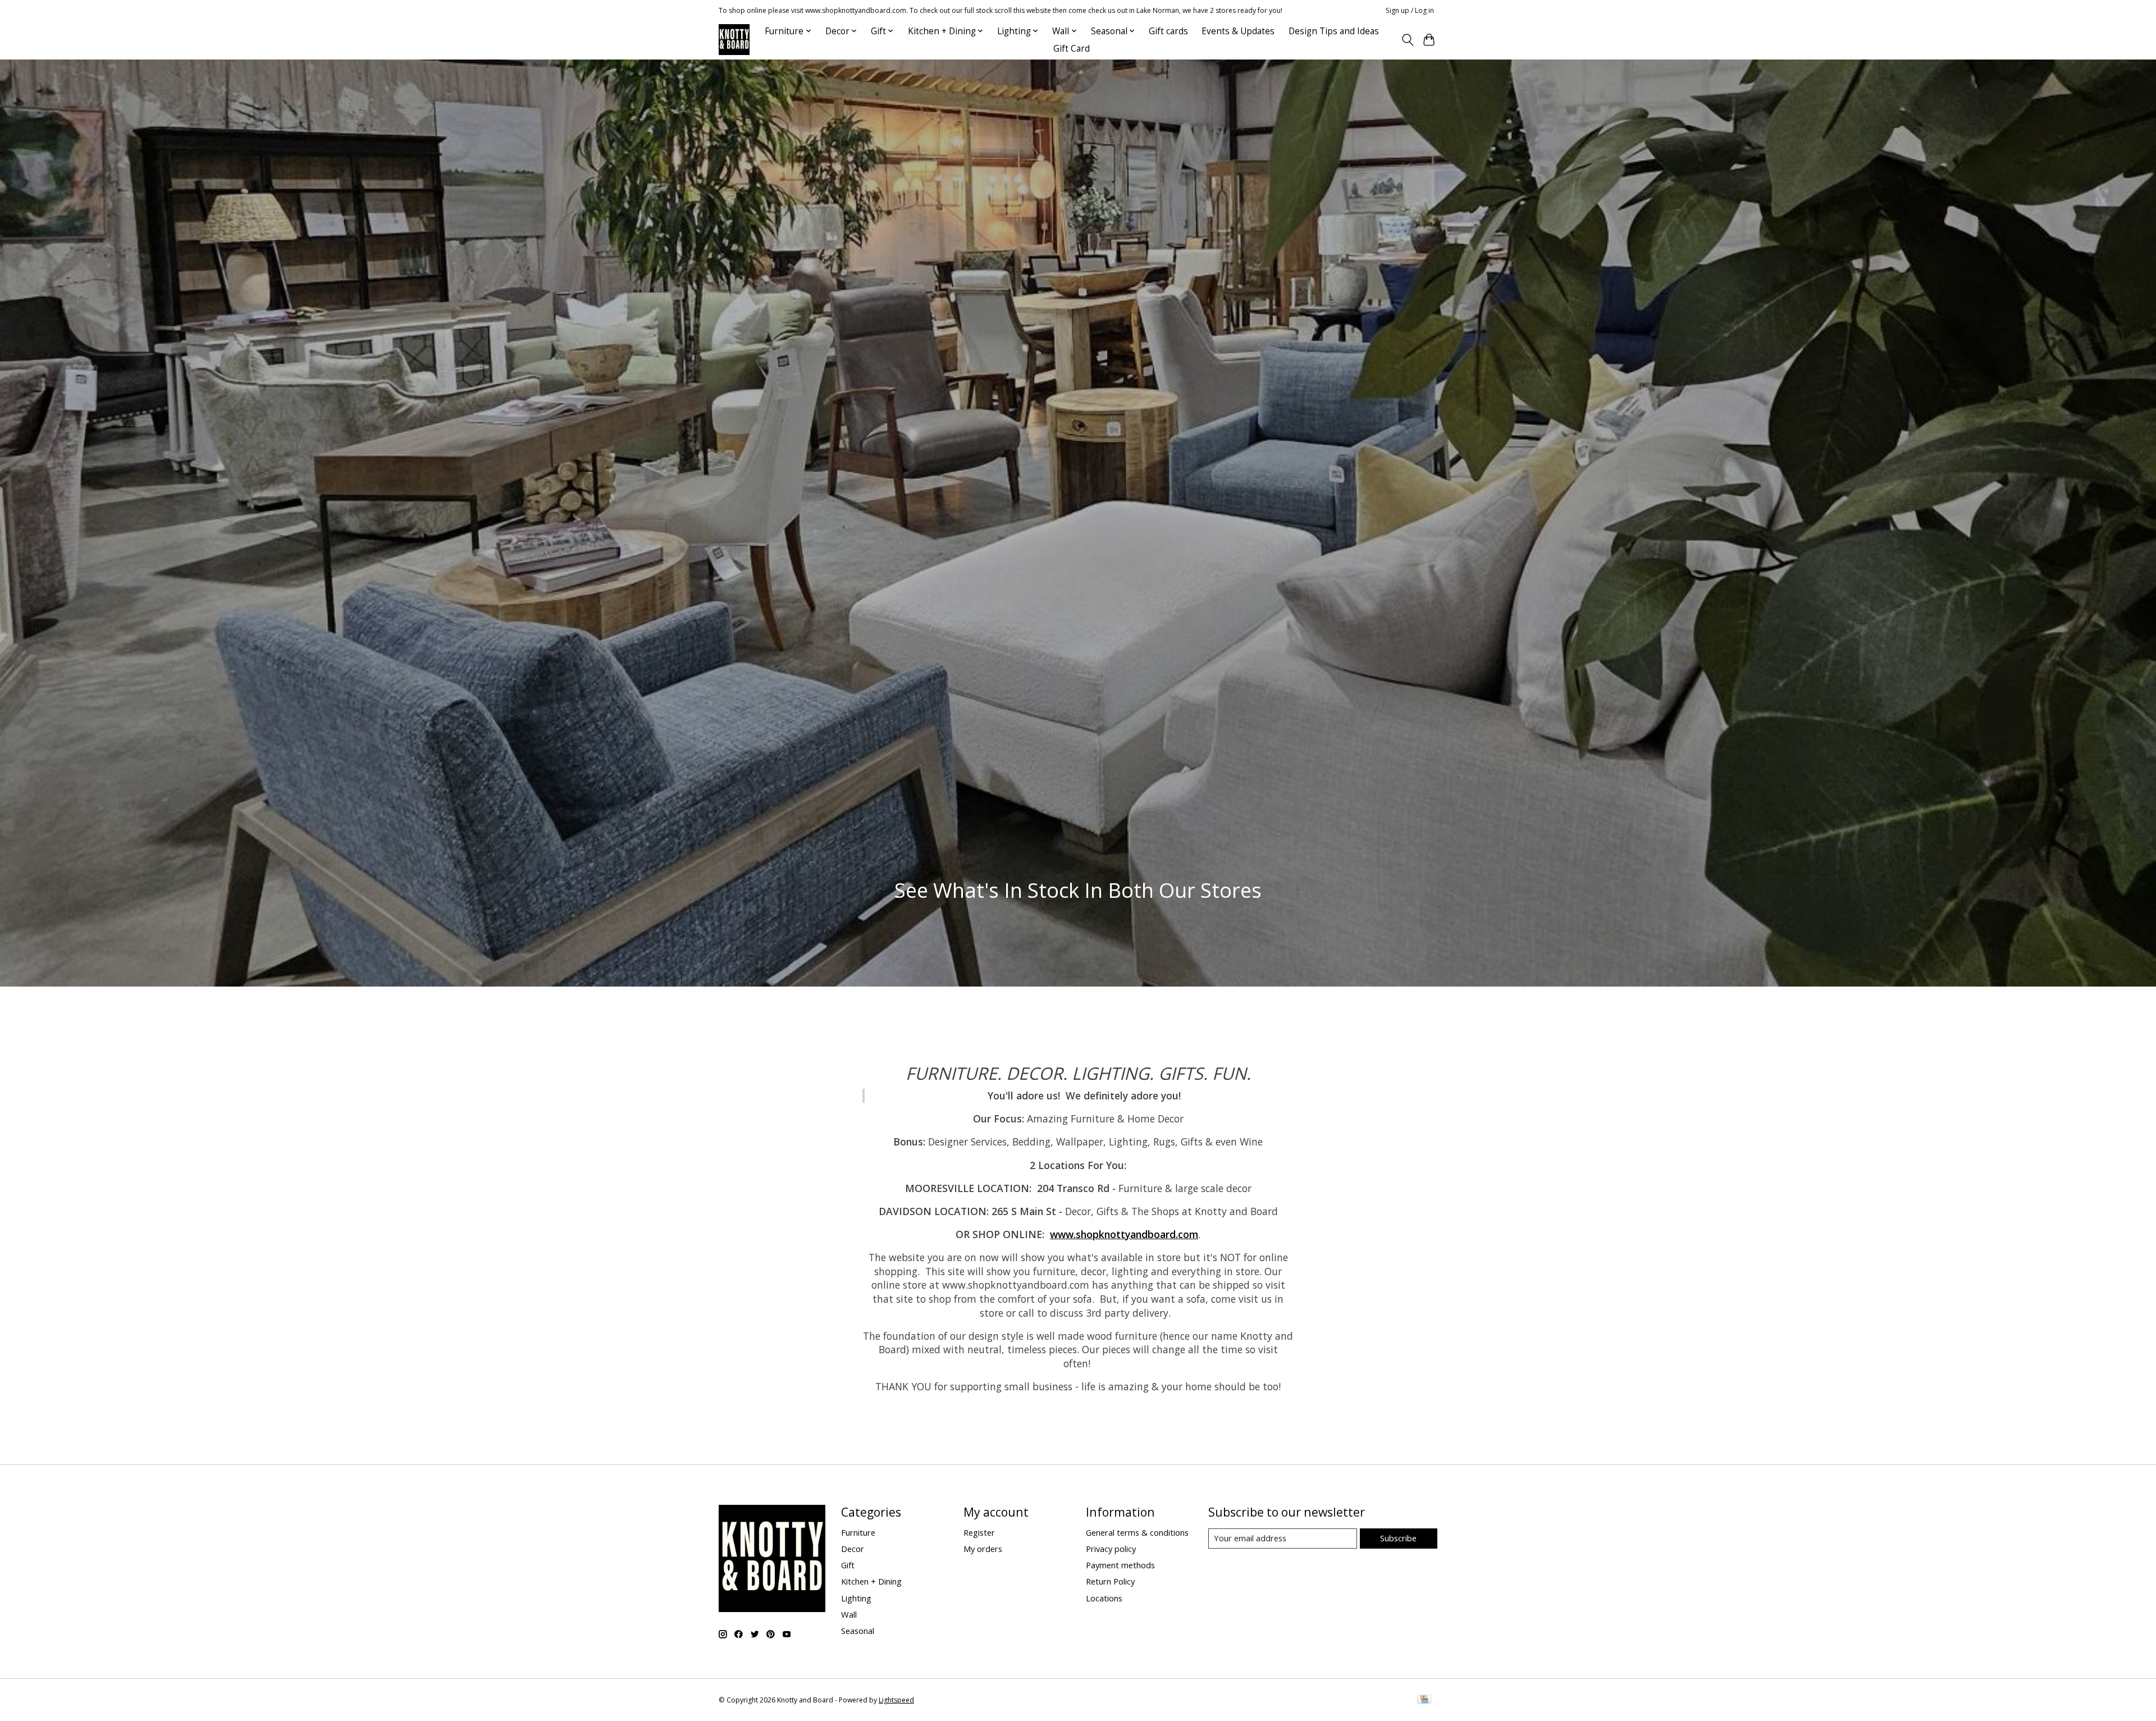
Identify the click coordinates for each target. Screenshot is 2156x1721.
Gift (848, 1565)
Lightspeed (896, 1700)
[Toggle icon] (1407, 40)
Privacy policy (1111, 1549)
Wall (849, 1614)
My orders (983, 1549)
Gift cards (1168, 31)
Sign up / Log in (1410, 10)
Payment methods (1120, 1565)
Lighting (856, 1598)
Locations (1104, 1598)
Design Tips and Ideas (1334, 31)
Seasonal (858, 1631)
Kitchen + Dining (871, 1581)
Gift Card (1072, 49)
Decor (853, 1549)
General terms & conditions (1137, 1532)
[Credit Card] (1424, 1700)
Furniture (858, 1532)
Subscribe (1398, 1538)
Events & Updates (1238, 31)
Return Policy (1110, 1581)
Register (979, 1532)
